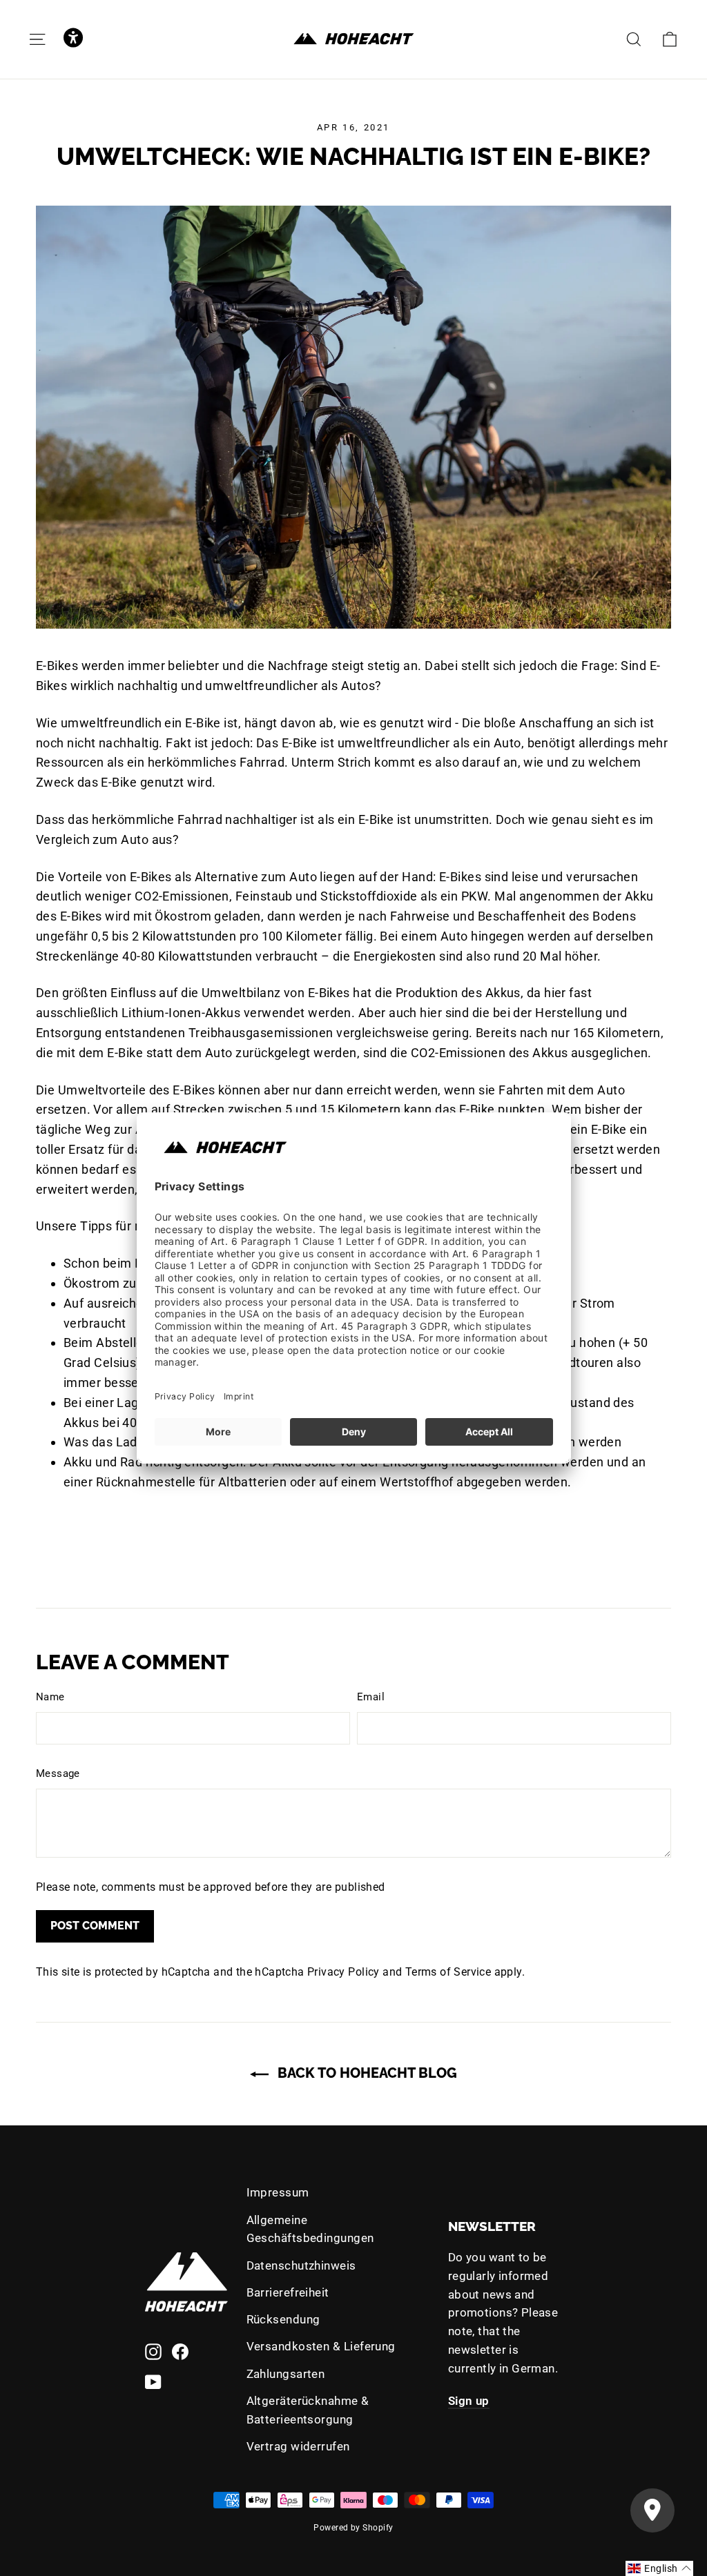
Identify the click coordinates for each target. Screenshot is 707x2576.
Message (58, 1773)
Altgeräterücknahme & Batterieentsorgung (308, 2410)
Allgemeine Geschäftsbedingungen (310, 2229)
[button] (73, 39)
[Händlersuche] (652, 2510)
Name (50, 1697)
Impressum (278, 2192)
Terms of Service (448, 1972)
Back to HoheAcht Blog (366, 2073)
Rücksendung (283, 2319)
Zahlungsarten (286, 2374)
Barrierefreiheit (288, 2292)
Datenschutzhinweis (301, 2265)
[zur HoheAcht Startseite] (353, 39)
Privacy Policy (343, 1972)
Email (371, 1697)
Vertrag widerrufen (298, 2446)
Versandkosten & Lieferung (321, 2346)
